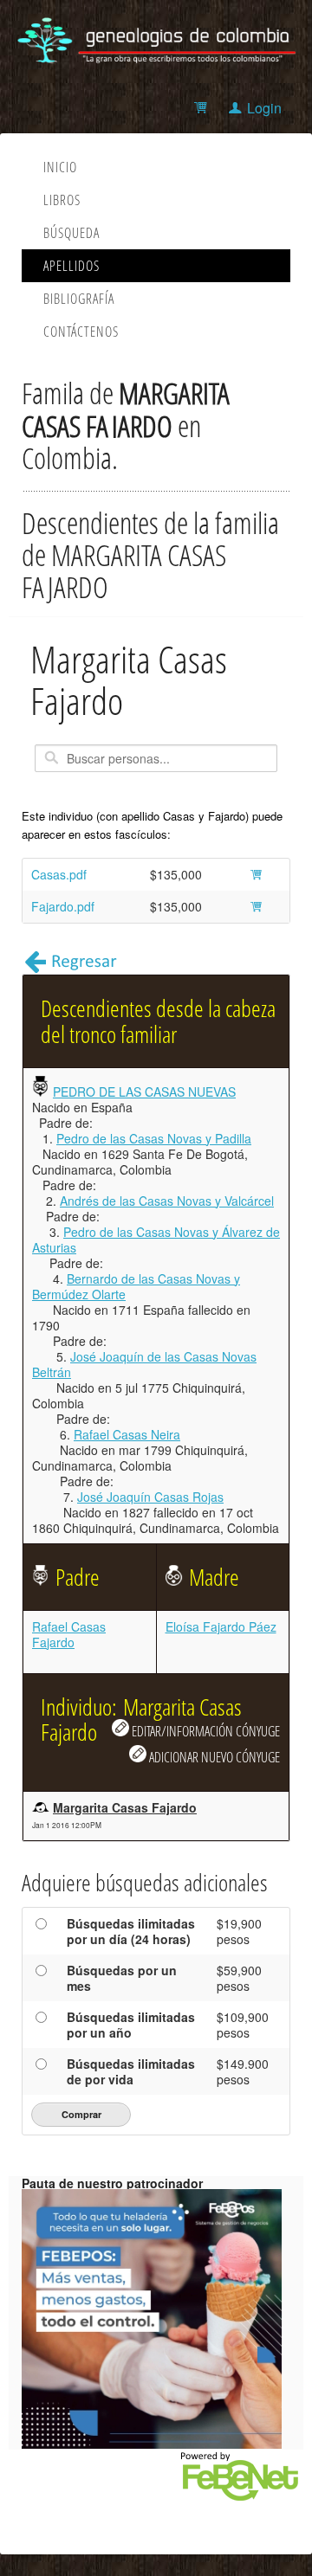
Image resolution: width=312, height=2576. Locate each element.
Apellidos (71, 266)
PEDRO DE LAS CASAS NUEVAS (144, 1092)
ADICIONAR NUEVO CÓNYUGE (213, 1757)
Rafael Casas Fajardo (69, 1634)
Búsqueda (71, 233)
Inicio (60, 167)
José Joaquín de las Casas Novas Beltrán (144, 1364)
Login (264, 108)
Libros (62, 200)
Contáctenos (81, 332)
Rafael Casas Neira (127, 1434)
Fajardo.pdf (63, 906)
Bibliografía (79, 299)
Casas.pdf (59, 874)
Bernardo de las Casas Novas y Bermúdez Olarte (136, 1286)
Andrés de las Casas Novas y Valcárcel (167, 1201)
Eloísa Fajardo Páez (221, 1626)
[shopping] (203, 108)
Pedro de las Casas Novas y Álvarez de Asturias (156, 1240)
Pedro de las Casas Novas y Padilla (154, 1138)
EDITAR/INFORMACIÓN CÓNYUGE (205, 1731)
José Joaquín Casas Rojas (150, 1497)
